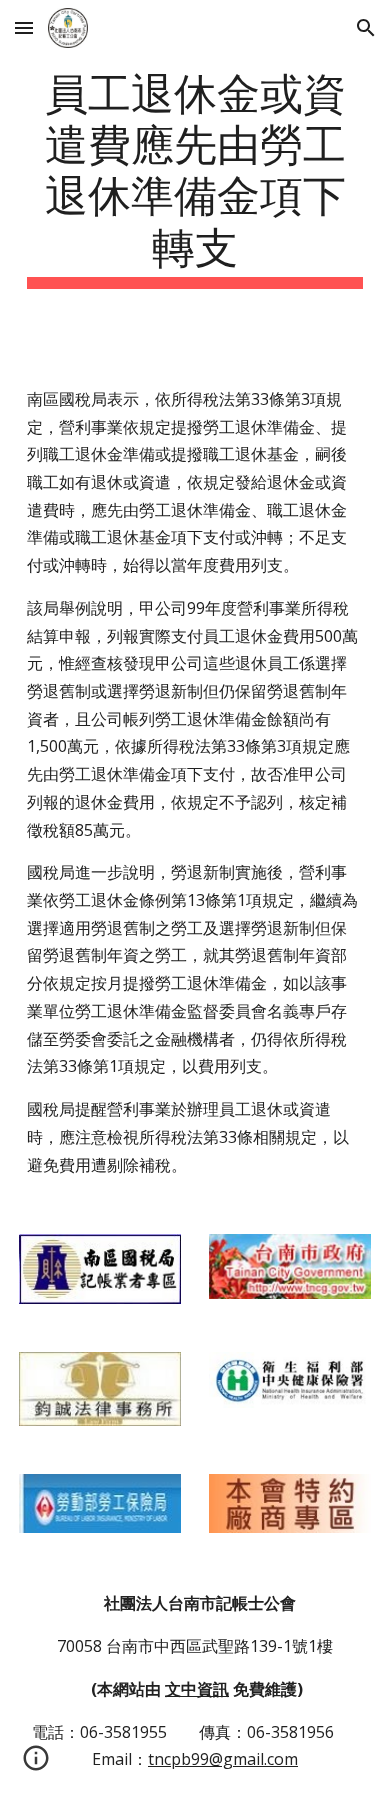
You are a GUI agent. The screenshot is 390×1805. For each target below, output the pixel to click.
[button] (24, 27)
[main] (195, 176)
